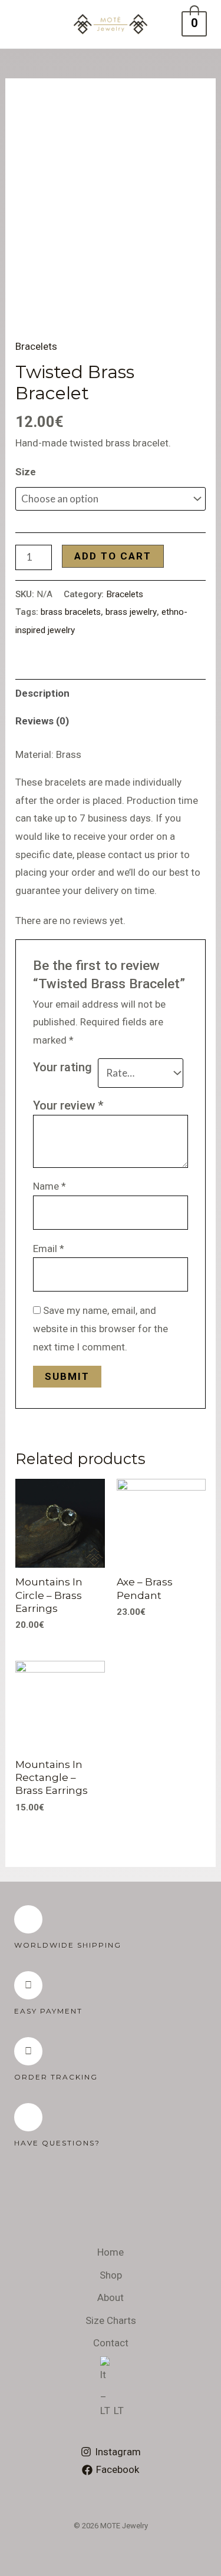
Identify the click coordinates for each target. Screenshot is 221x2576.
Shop (111, 2275)
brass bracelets (71, 612)
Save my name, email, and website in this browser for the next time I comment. (100, 1328)
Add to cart (113, 556)
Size (26, 472)
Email (49, 1249)
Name (50, 1186)
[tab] (111, 693)
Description (42, 693)
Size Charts (111, 2320)
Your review (68, 1105)
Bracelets (36, 346)
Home (111, 2252)
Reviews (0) (42, 721)
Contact (111, 2343)
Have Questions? (57, 2143)
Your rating (62, 1067)
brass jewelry (131, 612)
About (111, 2297)
